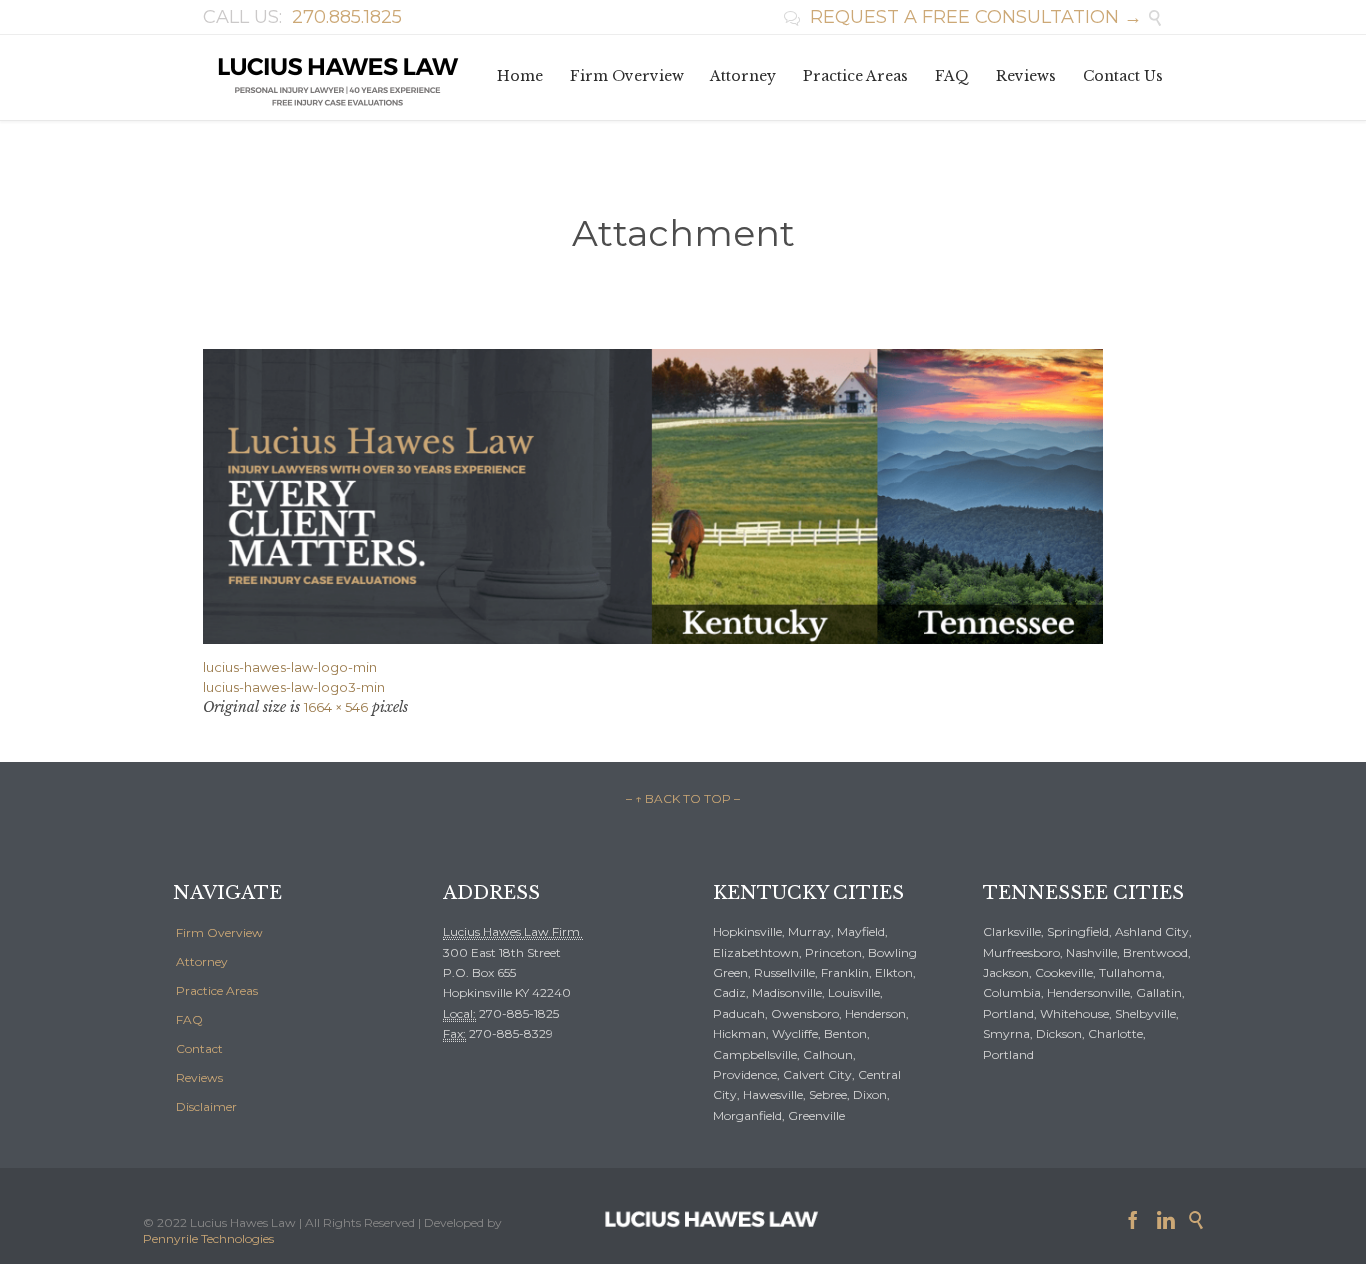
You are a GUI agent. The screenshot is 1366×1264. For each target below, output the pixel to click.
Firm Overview (219, 932)
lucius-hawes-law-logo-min (290, 667)
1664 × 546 (336, 707)
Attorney (202, 961)
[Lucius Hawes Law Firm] (338, 77)
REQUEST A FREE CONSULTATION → (963, 17)
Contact (199, 1048)
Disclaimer (206, 1106)
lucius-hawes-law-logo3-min (294, 687)
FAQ (189, 1019)
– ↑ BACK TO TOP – (683, 798)
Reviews (199, 1077)
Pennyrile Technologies (208, 1238)
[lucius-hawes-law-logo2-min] (683, 496)
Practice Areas (217, 990)
